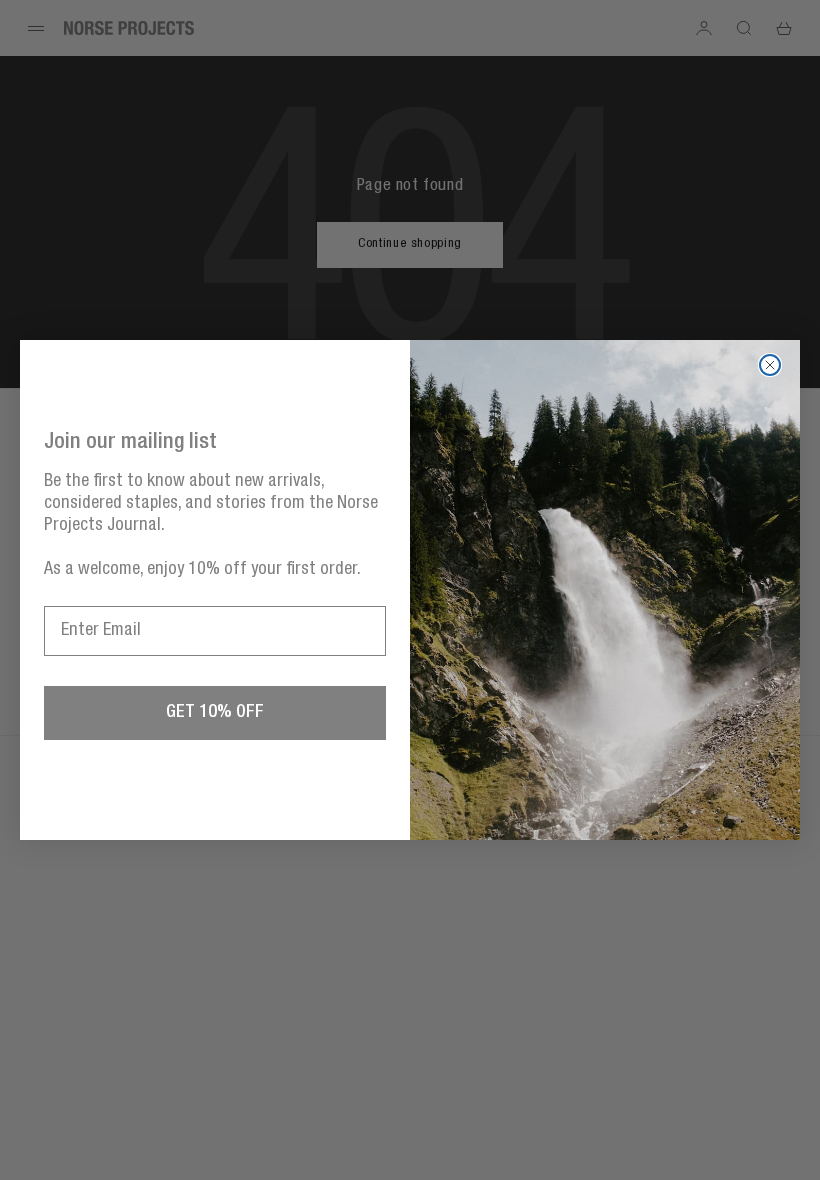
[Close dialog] (770, 365)
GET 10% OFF (215, 713)
